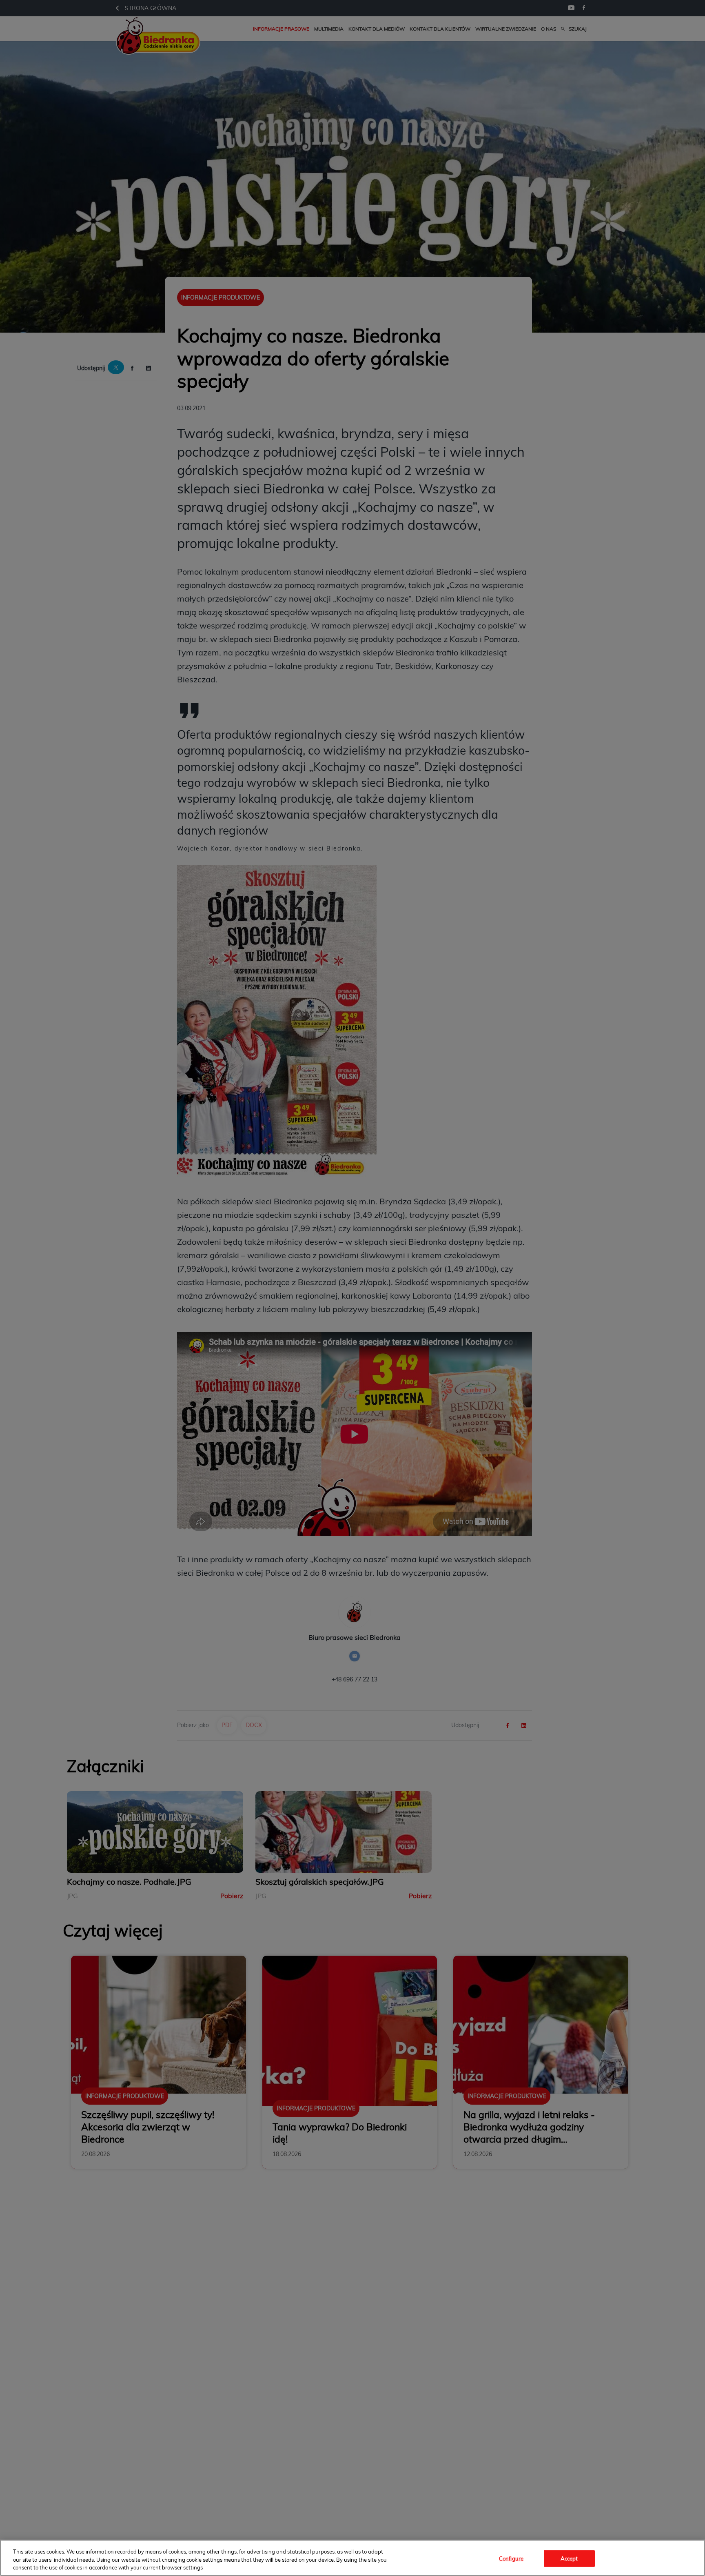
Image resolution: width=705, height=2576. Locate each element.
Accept (569, 2558)
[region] (352, 2558)
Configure (511, 2558)
